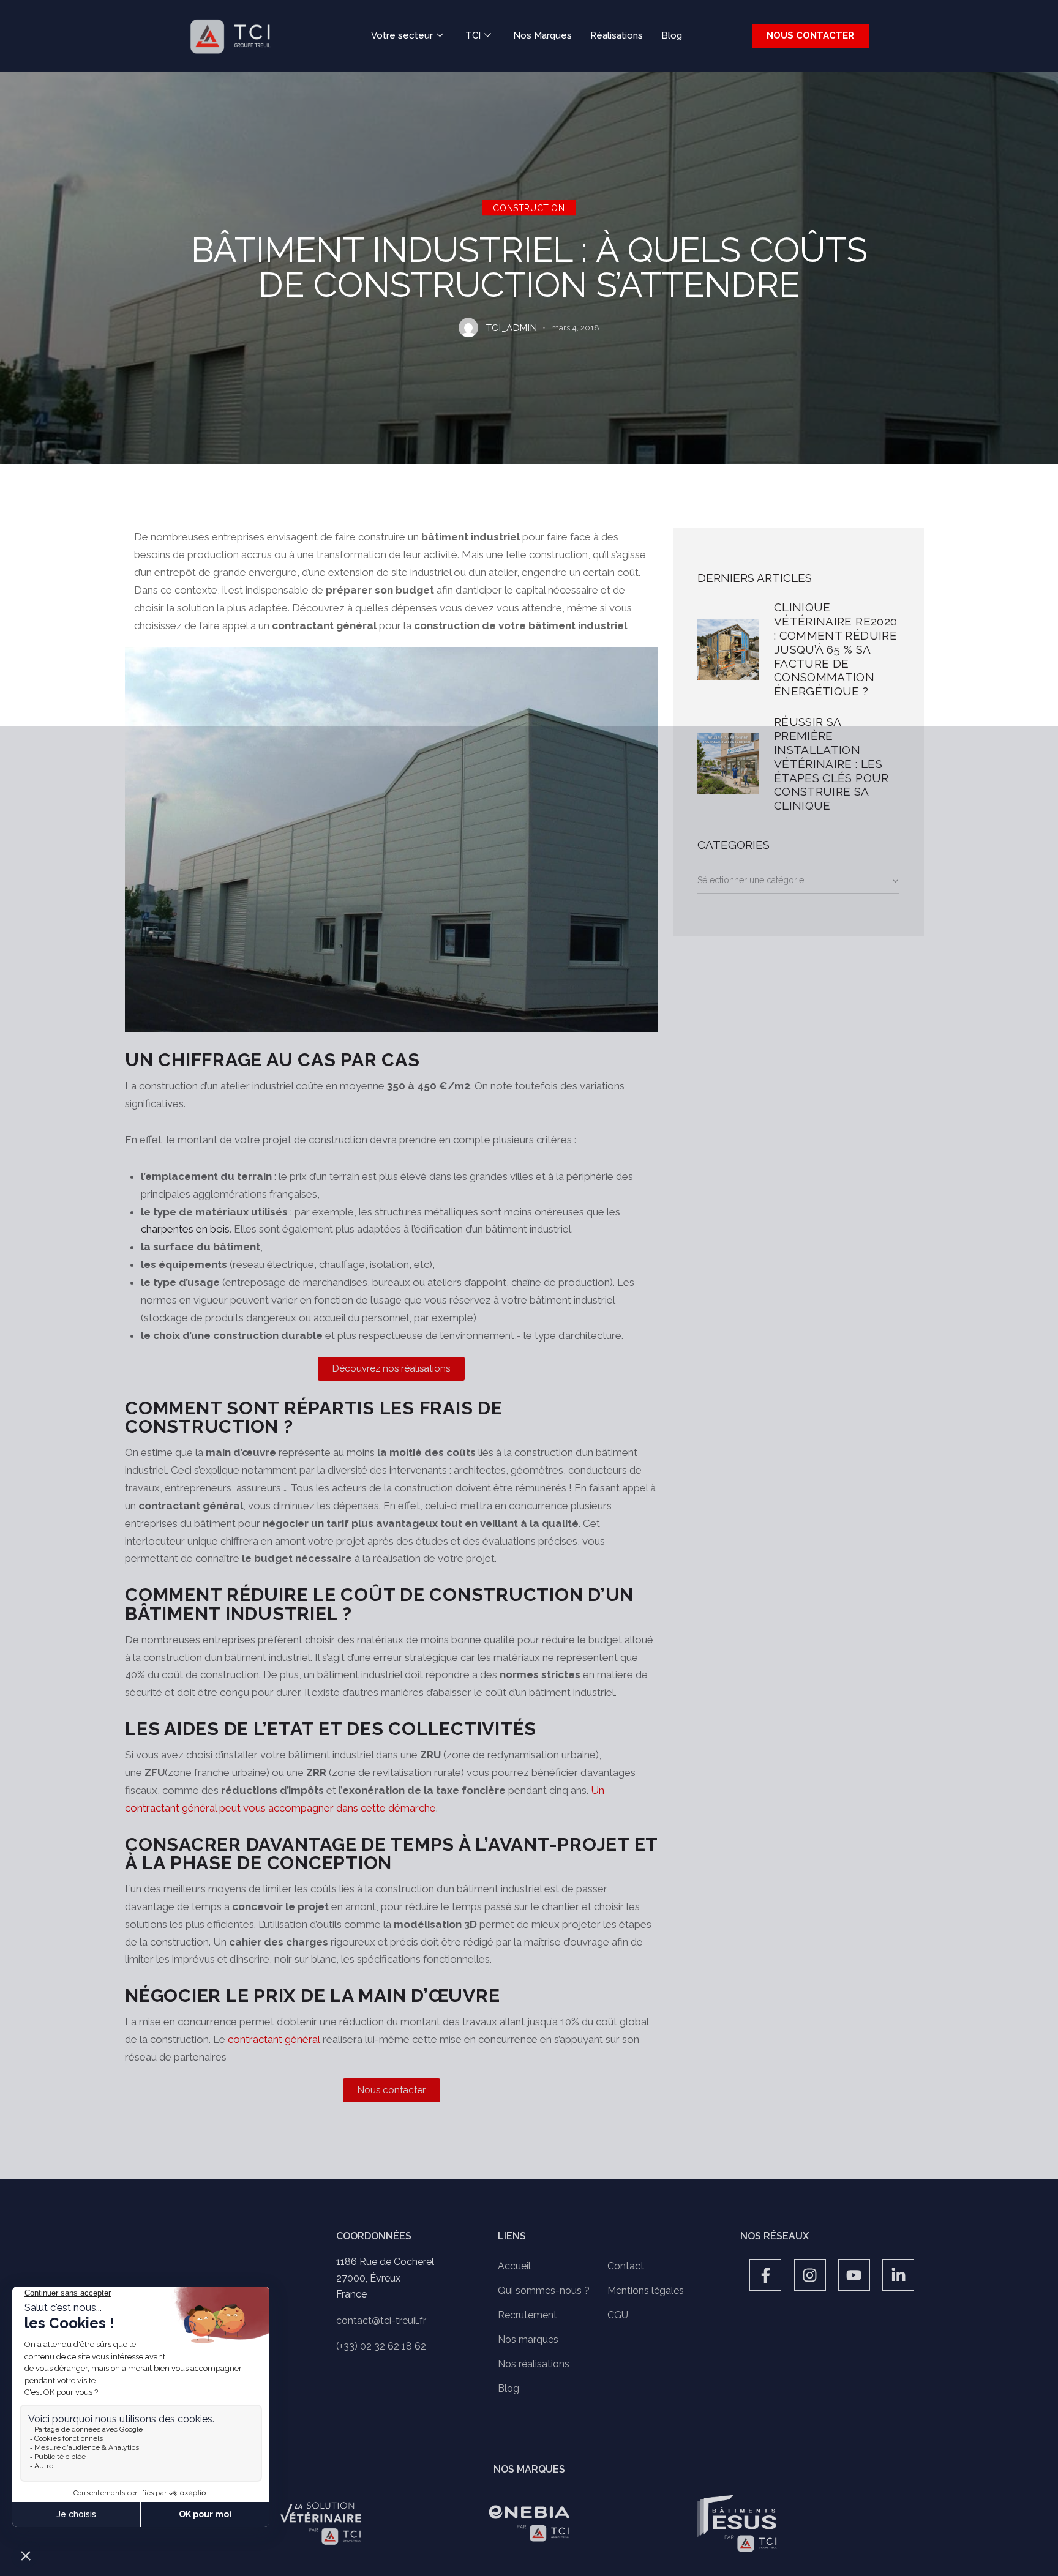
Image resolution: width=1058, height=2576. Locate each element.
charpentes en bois (185, 1229)
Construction (529, 209)
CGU (618, 2315)
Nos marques (528, 2339)
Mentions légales (646, 2290)
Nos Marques (542, 35)
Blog (672, 35)
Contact (626, 2266)
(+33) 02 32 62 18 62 (381, 2346)
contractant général (274, 2039)
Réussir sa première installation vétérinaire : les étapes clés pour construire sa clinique (831, 763)
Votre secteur (402, 35)
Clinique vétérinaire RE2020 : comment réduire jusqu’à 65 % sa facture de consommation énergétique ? (835, 649)
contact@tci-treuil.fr (381, 2320)
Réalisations (617, 35)
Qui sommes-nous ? (544, 2290)
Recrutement (527, 2315)
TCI (473, 35)
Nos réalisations (534, 2364)
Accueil (514, 2266)
